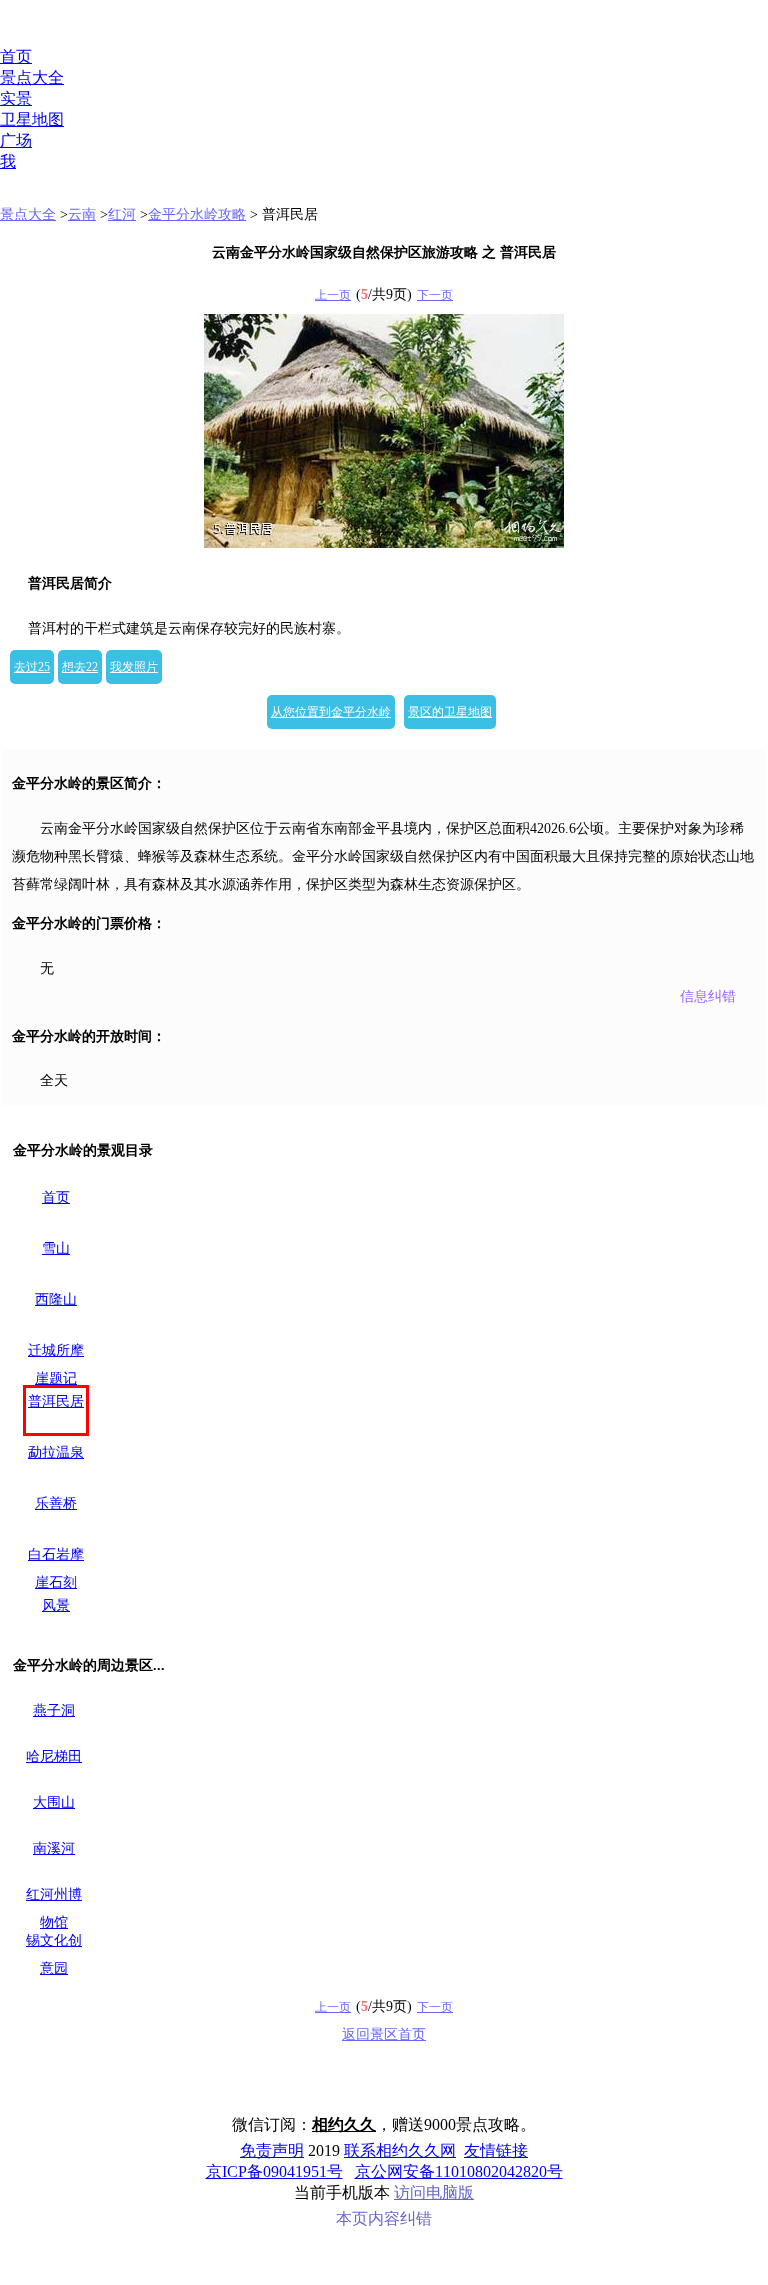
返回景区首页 (384, 2034)
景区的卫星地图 (450, 712)
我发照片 (134, 667)
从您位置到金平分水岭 (331, 712)
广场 (16, 140)
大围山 (54, 1802)
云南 (82, 214)
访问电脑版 (434, 2192)
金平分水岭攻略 (197, 214)
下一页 (435, 295)
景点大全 (32, 77)
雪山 (56, 1248)
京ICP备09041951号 (274, 2171)
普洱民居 (56, 1401)
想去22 (80, 667)
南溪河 (54, 1848)
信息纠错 (708, 996)
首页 (16, 56)
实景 (16, 98)
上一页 (333, 295)
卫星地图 (32, 119)
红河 (122, 214)
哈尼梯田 (54, 1756)
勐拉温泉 (56, 1452)
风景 (56, 1605)
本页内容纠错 (384, 2218)
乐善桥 (56, 1503)
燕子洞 (54, 1710)
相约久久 (344, 2124)
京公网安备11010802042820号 (459, 2171)
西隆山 (56, 1299)
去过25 (32, 667)
